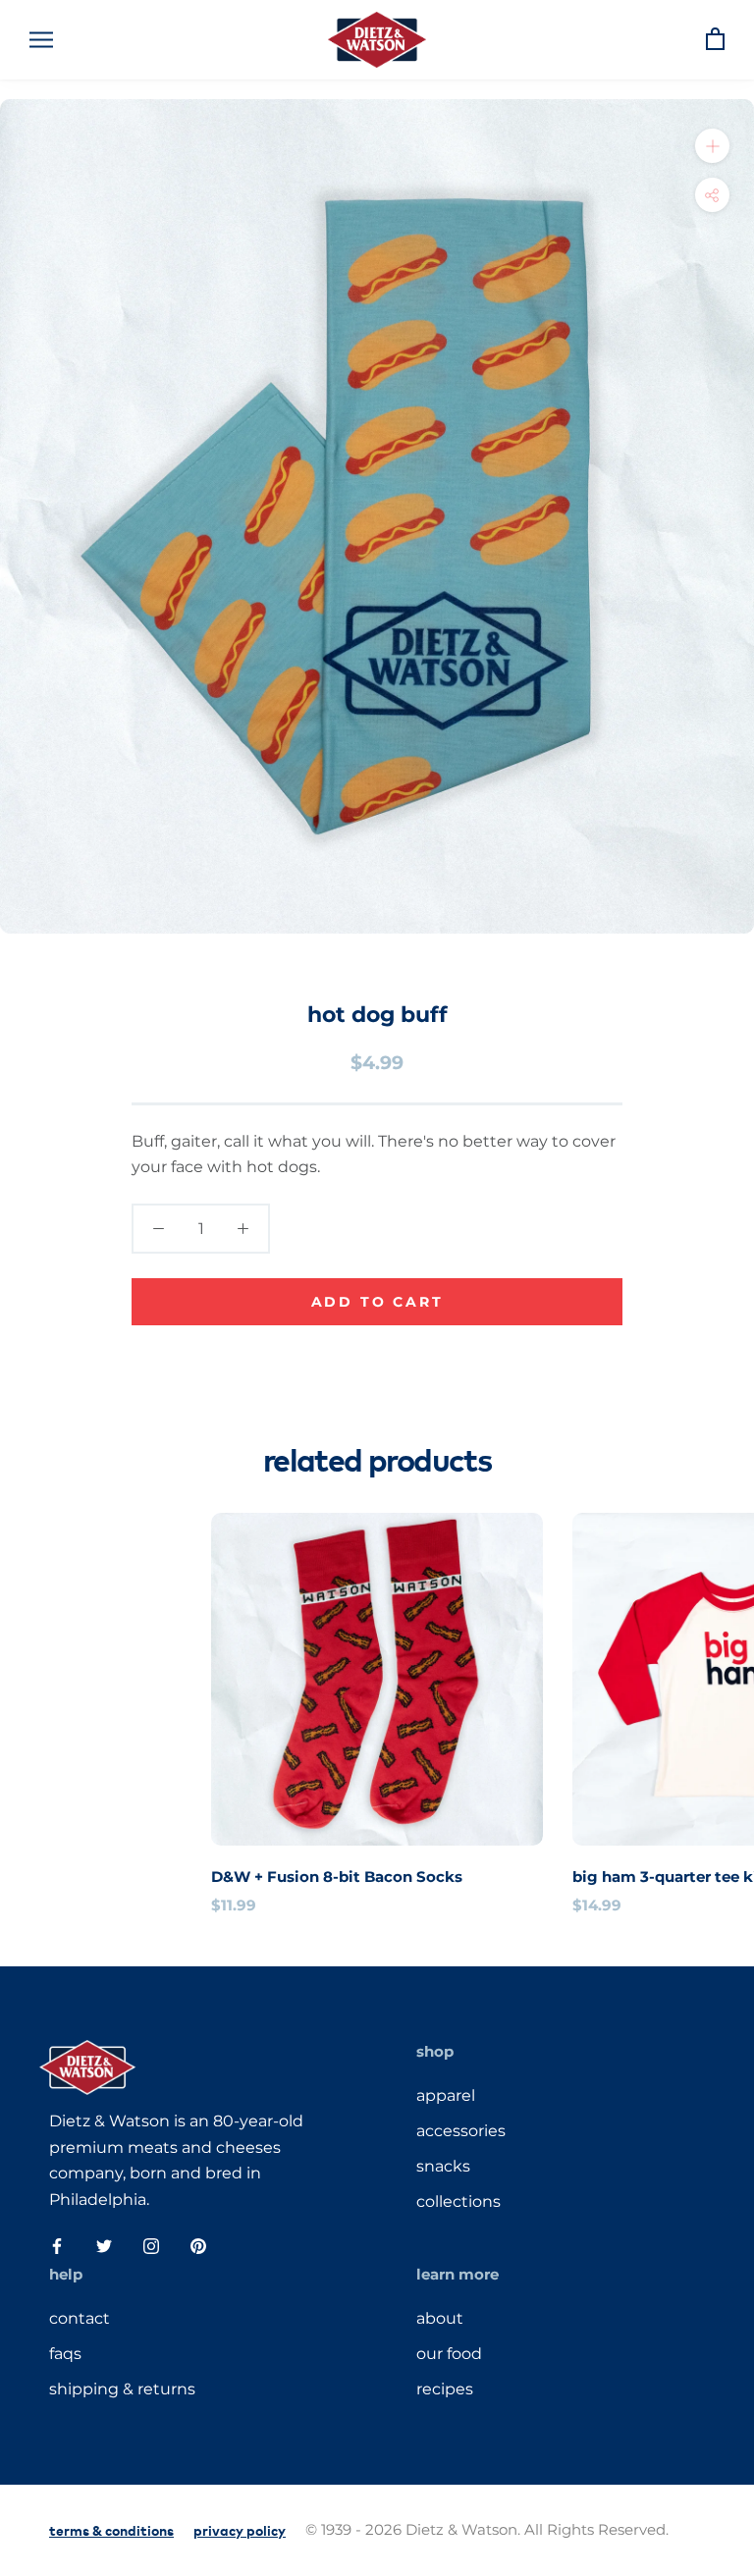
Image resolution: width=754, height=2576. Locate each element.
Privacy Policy (240, 2529)
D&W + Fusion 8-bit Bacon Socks (337, 1877)
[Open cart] (715, 40)
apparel (446, 2095)
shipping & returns (122, 2389)
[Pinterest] (198, 2245)
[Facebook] (57, 2245)
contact (80, 2318)
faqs (65, 2354)
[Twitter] (104, 2245)
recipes (445, 2389)
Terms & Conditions (111, 2529)
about (440, 2318)
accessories (461, 2131)
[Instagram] (151, 2245)
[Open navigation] (41, 40)
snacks (443, 2166)
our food (449, 2354)
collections (458, 2201)
